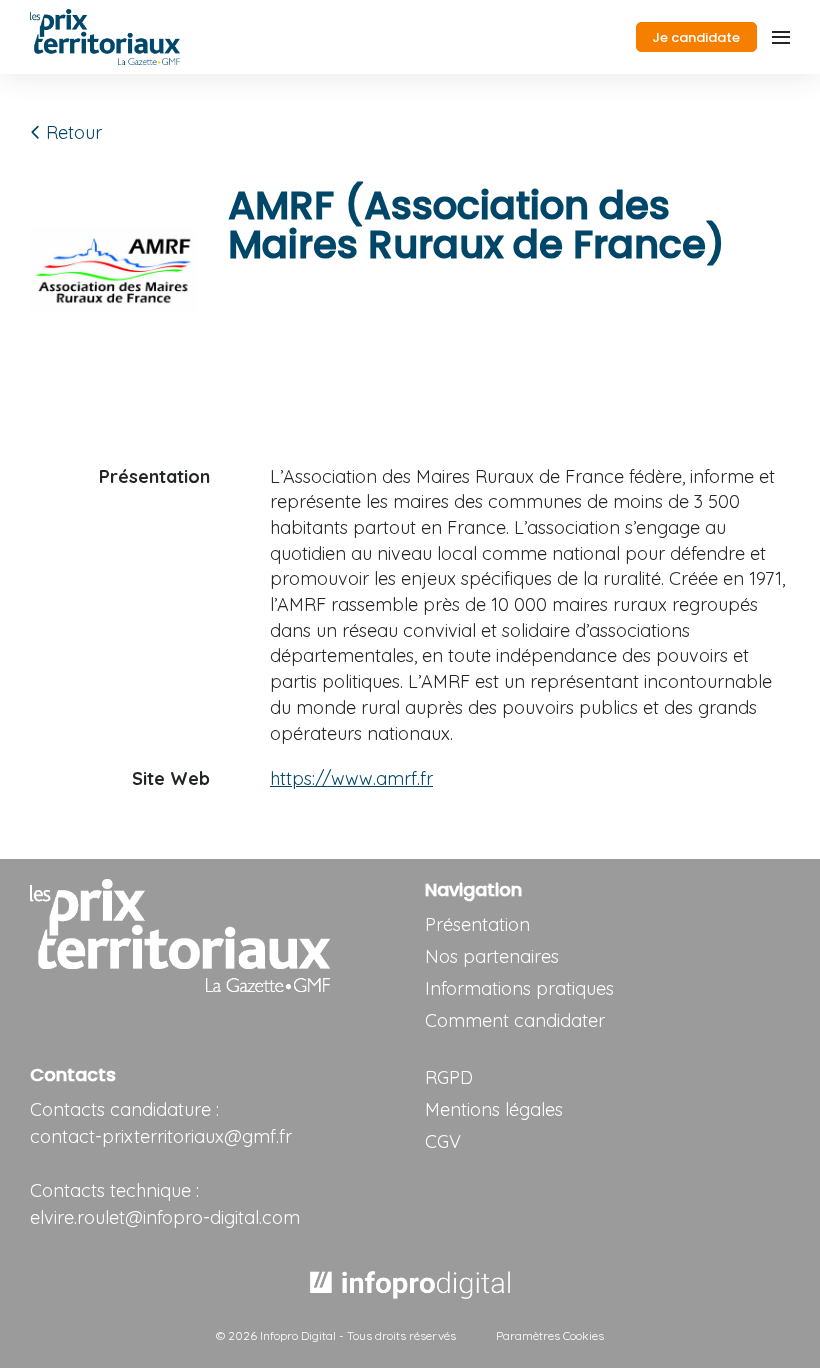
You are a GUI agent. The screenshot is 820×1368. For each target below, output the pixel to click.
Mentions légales (494, 1109)
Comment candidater (515, 1020)
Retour (71, 132)
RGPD (449, 1077)
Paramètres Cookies (550, 1335)
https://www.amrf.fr (351, 778)
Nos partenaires (492, 956)
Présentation (477, 924)
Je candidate (696, 37)
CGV (443, 1141)
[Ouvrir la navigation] (781, 37)
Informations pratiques (519, 988)
